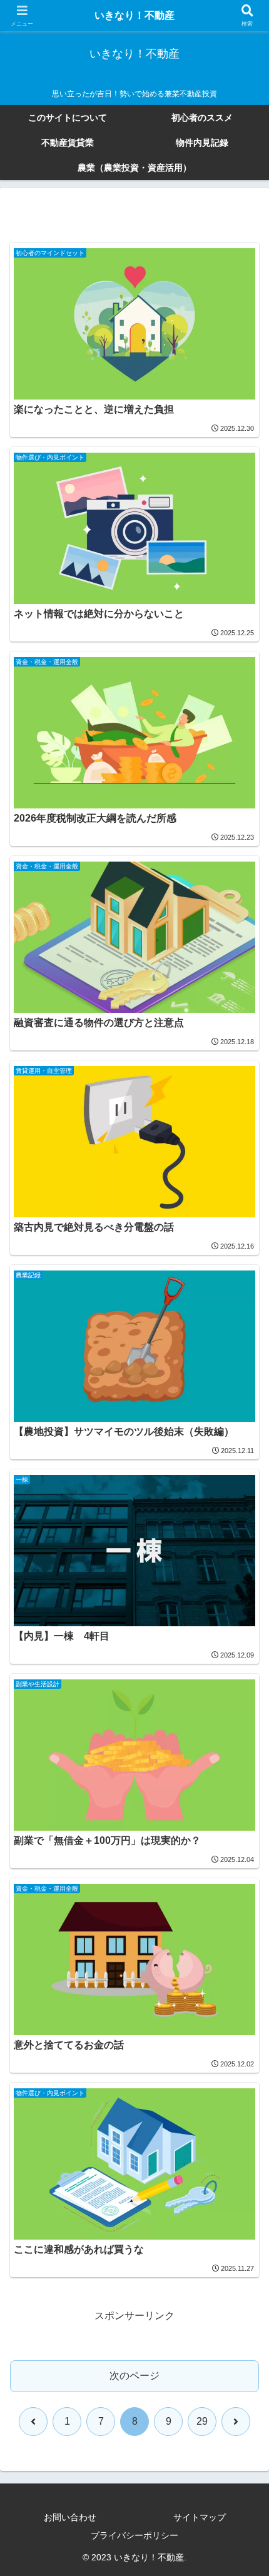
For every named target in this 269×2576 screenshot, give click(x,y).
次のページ (134, 2376)
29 (202, 2421)
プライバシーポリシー (134, 2535)
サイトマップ (200, 2517)
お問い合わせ (70, 2517)
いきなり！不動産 (134, 15)
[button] (243, 1897)
